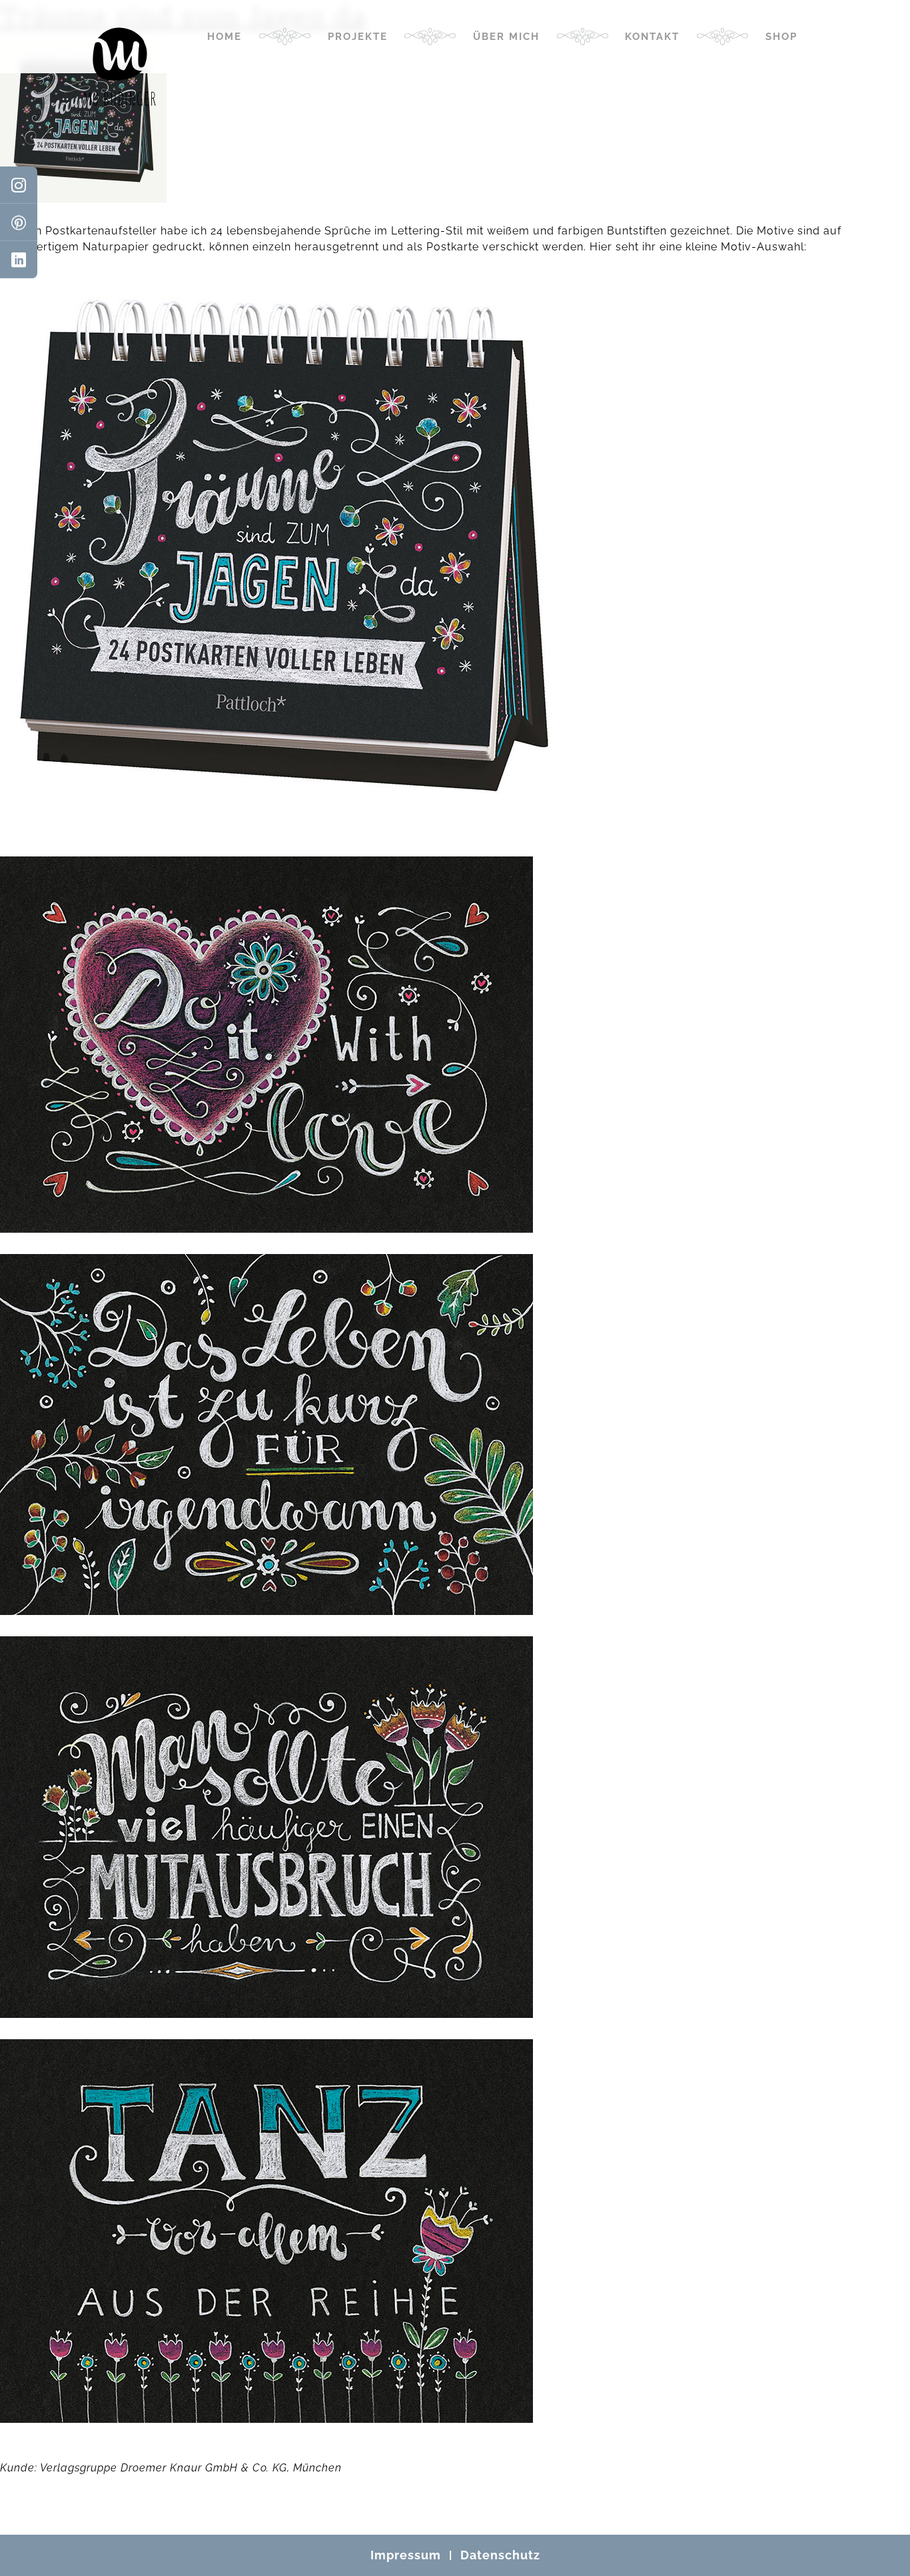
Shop (781, 37)
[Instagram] (19, 185)
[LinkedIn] (19, 260)
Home (225, 37)
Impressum (406, 2555)
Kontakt (652, 37)
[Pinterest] (19, 222)
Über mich (506, 37)
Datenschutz (500, 2555)
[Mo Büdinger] (120, 67)
